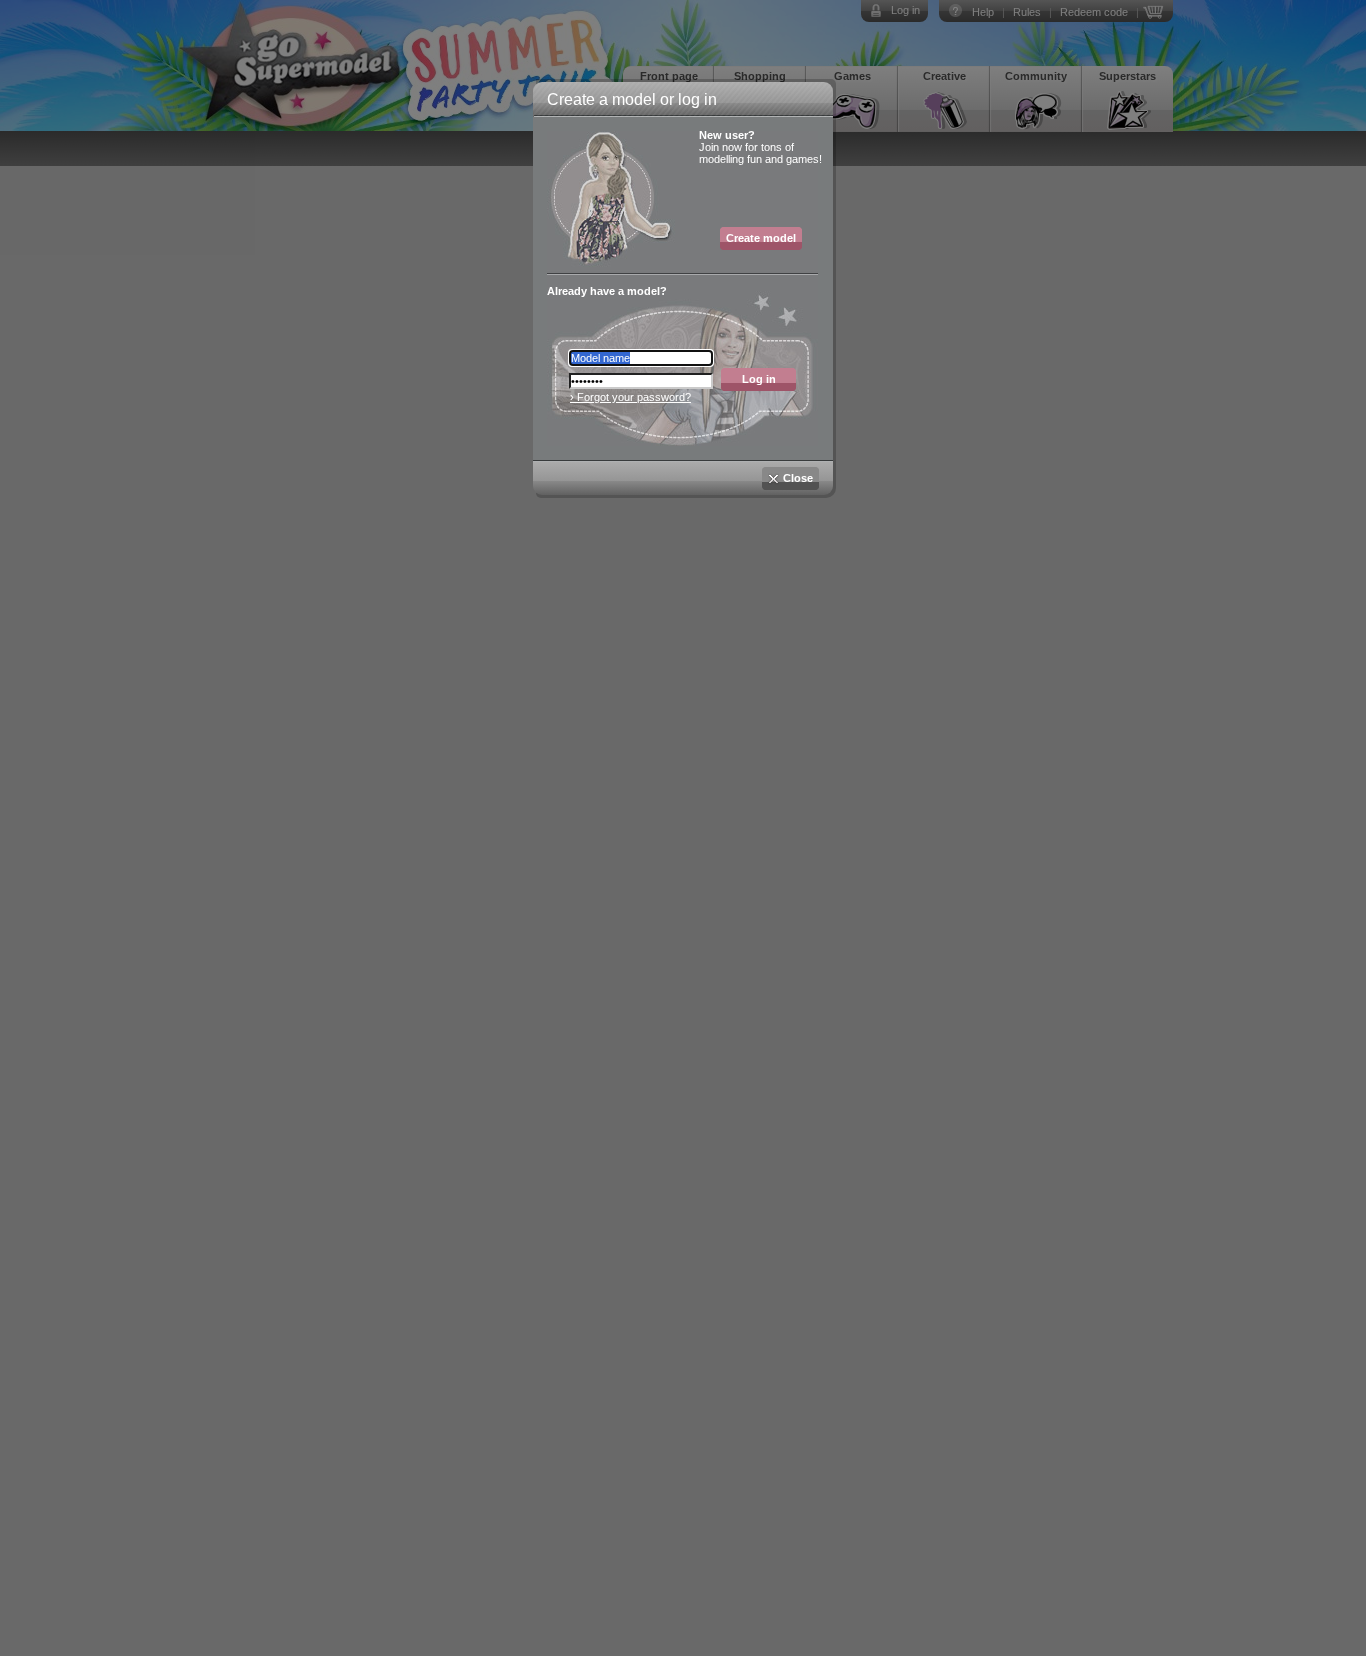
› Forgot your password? (630, 397)
